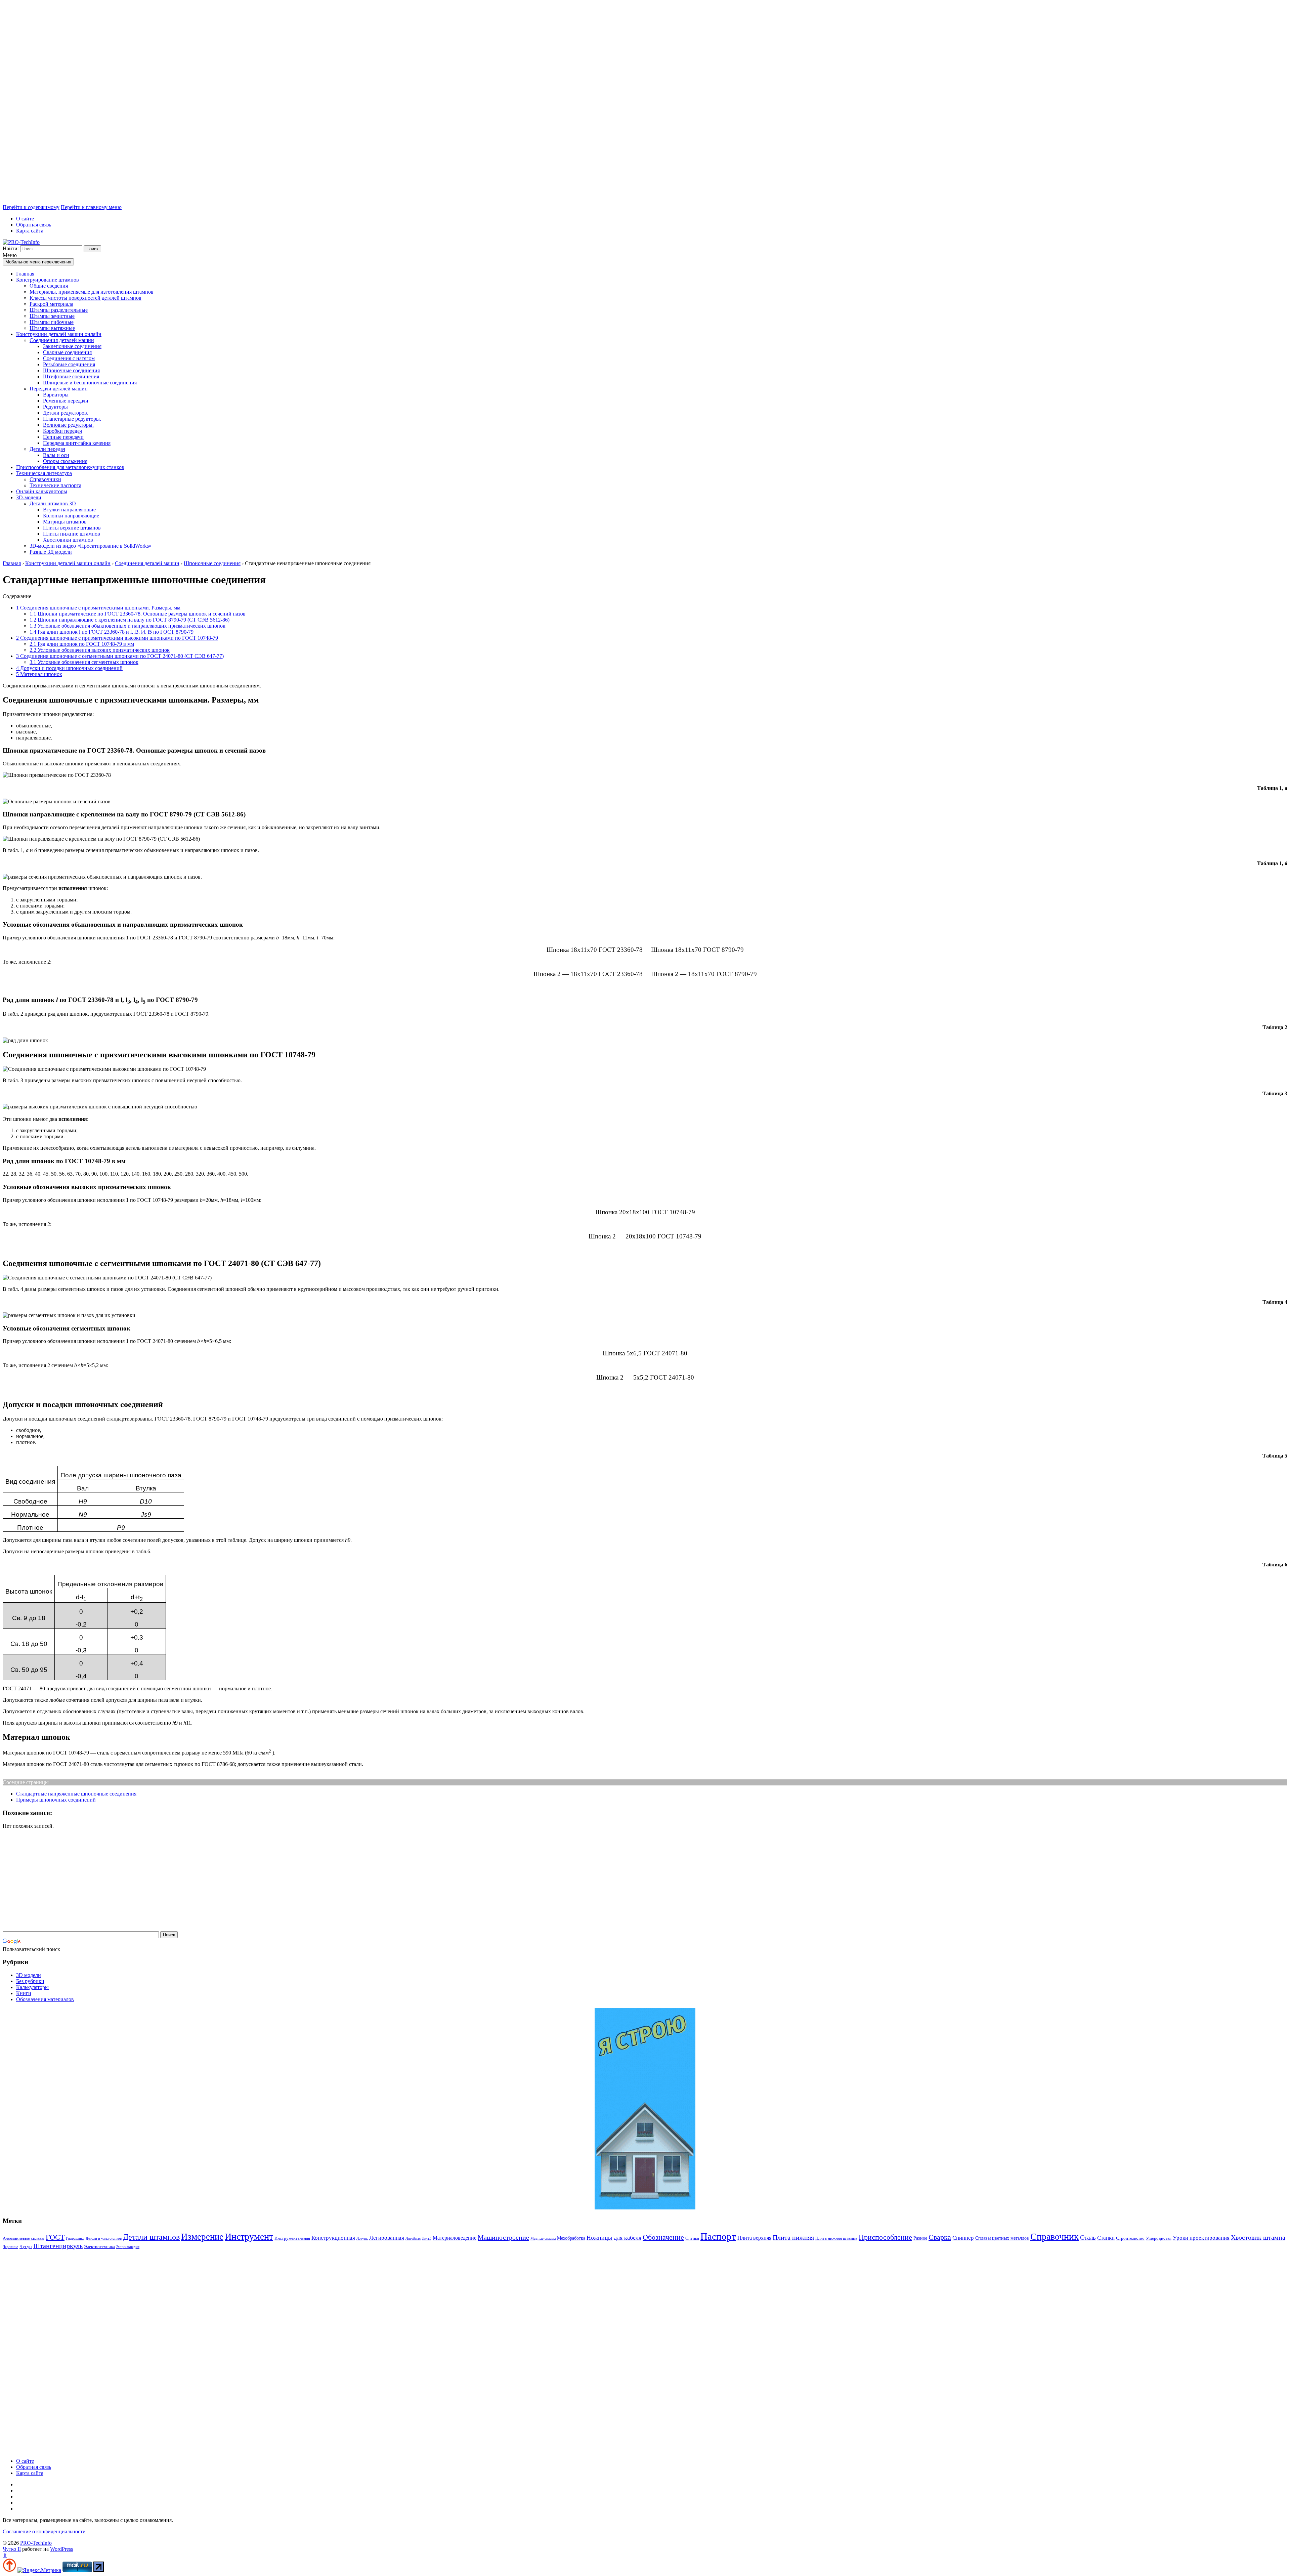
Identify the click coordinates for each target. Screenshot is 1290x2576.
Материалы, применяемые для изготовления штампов (92, 292)
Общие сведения (49, 286)
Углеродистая (1159, 2238)
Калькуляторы (32, 1987)
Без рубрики (30, 1981)
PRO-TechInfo (36, 2543)
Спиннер (963, 2238)
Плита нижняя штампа (836, 2238)
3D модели (29, 1975)
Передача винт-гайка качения (77, 443)
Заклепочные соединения (72, 346)
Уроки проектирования (1201, 2238)
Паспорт (718, 2236)
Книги (24, 1993)
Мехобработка (571, 2238)
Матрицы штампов (65, 522)
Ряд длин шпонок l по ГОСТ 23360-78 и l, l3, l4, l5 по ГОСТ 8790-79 (112, 632)
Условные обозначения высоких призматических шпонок (100, 650)
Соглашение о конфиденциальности (44, 2531)
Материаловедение (455, 2238)
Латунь (362, 2239)
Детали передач (47, 449)
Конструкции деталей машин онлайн (59, 334)
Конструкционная (333, 2238)
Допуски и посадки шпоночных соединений (69, 668)
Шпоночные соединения (71, 370)
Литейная (413, 2239)
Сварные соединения (67, 352)
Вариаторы (56, 395)
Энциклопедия (128, 2247)
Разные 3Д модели (51, 552)
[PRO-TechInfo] (21, 242)
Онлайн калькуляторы (42, 491)
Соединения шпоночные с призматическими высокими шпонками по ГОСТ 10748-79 (117, 638)
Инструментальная (292, 2238)
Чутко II (12, 2549)
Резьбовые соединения (69, 364)
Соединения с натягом (69, 358)
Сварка (940, 2237)
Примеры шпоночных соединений (56, 1800)
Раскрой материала (51, 304)
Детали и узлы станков (104, 2239)
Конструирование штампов (48, 280)
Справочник (1055, 2236)
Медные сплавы (543, 2239)
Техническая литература (44, 473)
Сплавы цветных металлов (1002, 2238)
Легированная (387, 2238)
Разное (920, 2238)
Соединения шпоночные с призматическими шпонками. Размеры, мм (98, 608)
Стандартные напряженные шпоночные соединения (76, 1794)
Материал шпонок (39, 674)
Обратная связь (34, 225)
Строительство (1130, 2238)
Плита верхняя (754, 2238)
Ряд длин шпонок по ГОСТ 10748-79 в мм (82, 644)
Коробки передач (62, 431)
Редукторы (55, 407)
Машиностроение (503, 2237)
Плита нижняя (793, 2237)
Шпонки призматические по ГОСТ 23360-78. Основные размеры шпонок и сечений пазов (138, 614)
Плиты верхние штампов (72, 528)
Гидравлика (75, 2239)
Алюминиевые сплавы (24, 2238)
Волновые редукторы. (68, 425)
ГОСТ (55, 2237)
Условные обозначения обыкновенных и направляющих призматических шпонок (127, 626)
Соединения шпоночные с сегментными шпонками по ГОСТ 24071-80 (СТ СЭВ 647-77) (120, 656)
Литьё (427, 2239)
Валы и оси (56, 455)
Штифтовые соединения (71, 376)
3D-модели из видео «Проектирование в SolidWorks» (91, 546)
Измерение (202, 2237)
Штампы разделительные (59, 310)
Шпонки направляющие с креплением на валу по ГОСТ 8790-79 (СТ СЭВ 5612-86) (130, 620)
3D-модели (29, 497)
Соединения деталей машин (62, 340)
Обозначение (663, 2237)
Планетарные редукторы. (72, 419)
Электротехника (99, 2247)
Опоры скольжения (65, 461)
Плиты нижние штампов (72, 534)
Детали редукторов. (66, 413)
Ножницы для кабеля (614, 2238)
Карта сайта (30, 231)
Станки (1106, 2238)
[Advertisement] (204, 103)
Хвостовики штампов (68, 540)
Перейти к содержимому (31, 207)
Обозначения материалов (45, 1999)
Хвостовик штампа (1258, 2237)
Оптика (692, 2238)
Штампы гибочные (52, 322)
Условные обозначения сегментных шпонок (84, 662)
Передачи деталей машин (59, 389)
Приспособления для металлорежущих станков (70, 467)
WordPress (61, 2549)
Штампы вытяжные (52, 328)
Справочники (45, 479)
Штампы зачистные (52, 316)
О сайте (25, 219)
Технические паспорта (55, 485)
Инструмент (249, 2236)
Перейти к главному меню (91, 207)
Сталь (1088, 2237)
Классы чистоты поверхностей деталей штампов (85, 298)
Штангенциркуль (58, 2246)
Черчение (10, 2247)
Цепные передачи (63, 437)
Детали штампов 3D (53, 503)
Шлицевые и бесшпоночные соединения (90, 383)
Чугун (26, 2246)
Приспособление (885, 2237)
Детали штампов (151, 2237)
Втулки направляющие (69, 510)
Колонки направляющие (71, 516)
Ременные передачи (66, 401)
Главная (25, 274)
